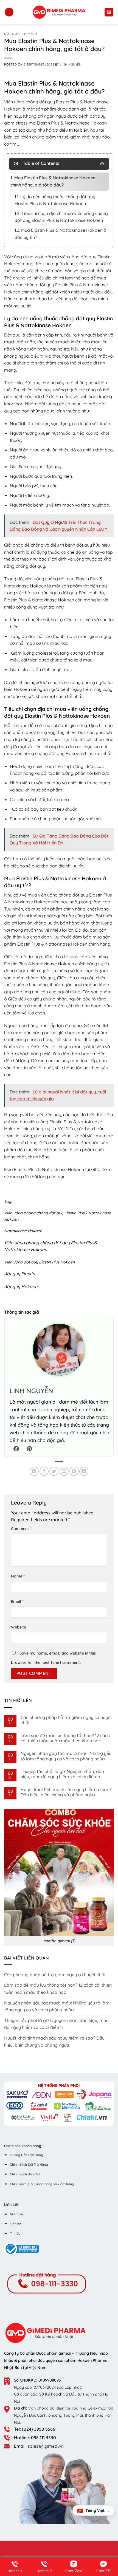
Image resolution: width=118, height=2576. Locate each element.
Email (17, 1602)
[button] (9, 12)
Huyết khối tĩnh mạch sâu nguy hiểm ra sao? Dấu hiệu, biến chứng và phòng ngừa (66, 1792)
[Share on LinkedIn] (84, 1471)
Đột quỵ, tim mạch (21, 34)
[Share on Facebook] (44, 1471)
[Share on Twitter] (54, 1471)
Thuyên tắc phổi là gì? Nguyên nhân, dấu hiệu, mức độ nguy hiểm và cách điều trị (62, 1774)
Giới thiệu (17, 2214)
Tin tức (15, 2233)
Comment (21, 1529)
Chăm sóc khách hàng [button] (23, 2146)
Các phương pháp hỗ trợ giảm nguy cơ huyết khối (66, 1720)
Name (18, 1576)
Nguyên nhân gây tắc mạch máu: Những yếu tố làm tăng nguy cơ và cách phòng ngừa (66, 1756)
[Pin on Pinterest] (74, 1471)
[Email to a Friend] (64, 1471)
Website (19, 1627)
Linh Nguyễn (71, 64)
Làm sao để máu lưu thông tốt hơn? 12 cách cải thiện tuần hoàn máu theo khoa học (65, 1738)
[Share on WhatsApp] (34, 1471)
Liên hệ (16, 2224)
